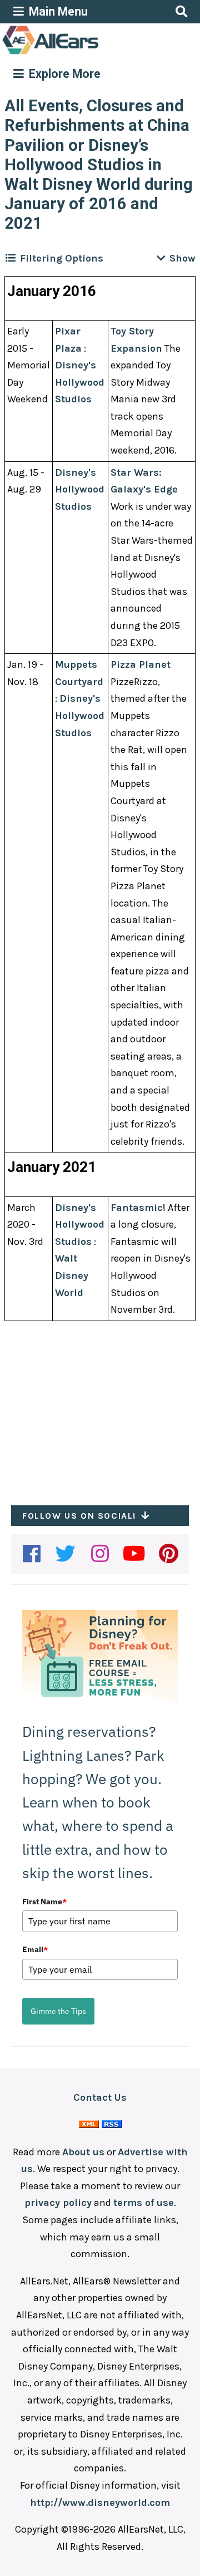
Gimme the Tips (58, 2011)
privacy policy (58, 2203)
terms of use (144, 2203)
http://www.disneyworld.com (100, 2503)
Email (35, 1949)
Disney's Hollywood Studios (80, 382)
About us (83, 2152)
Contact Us (100, 2097)
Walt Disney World (72, 1275)
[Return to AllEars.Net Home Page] (85, 53)
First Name (44, 1902)
